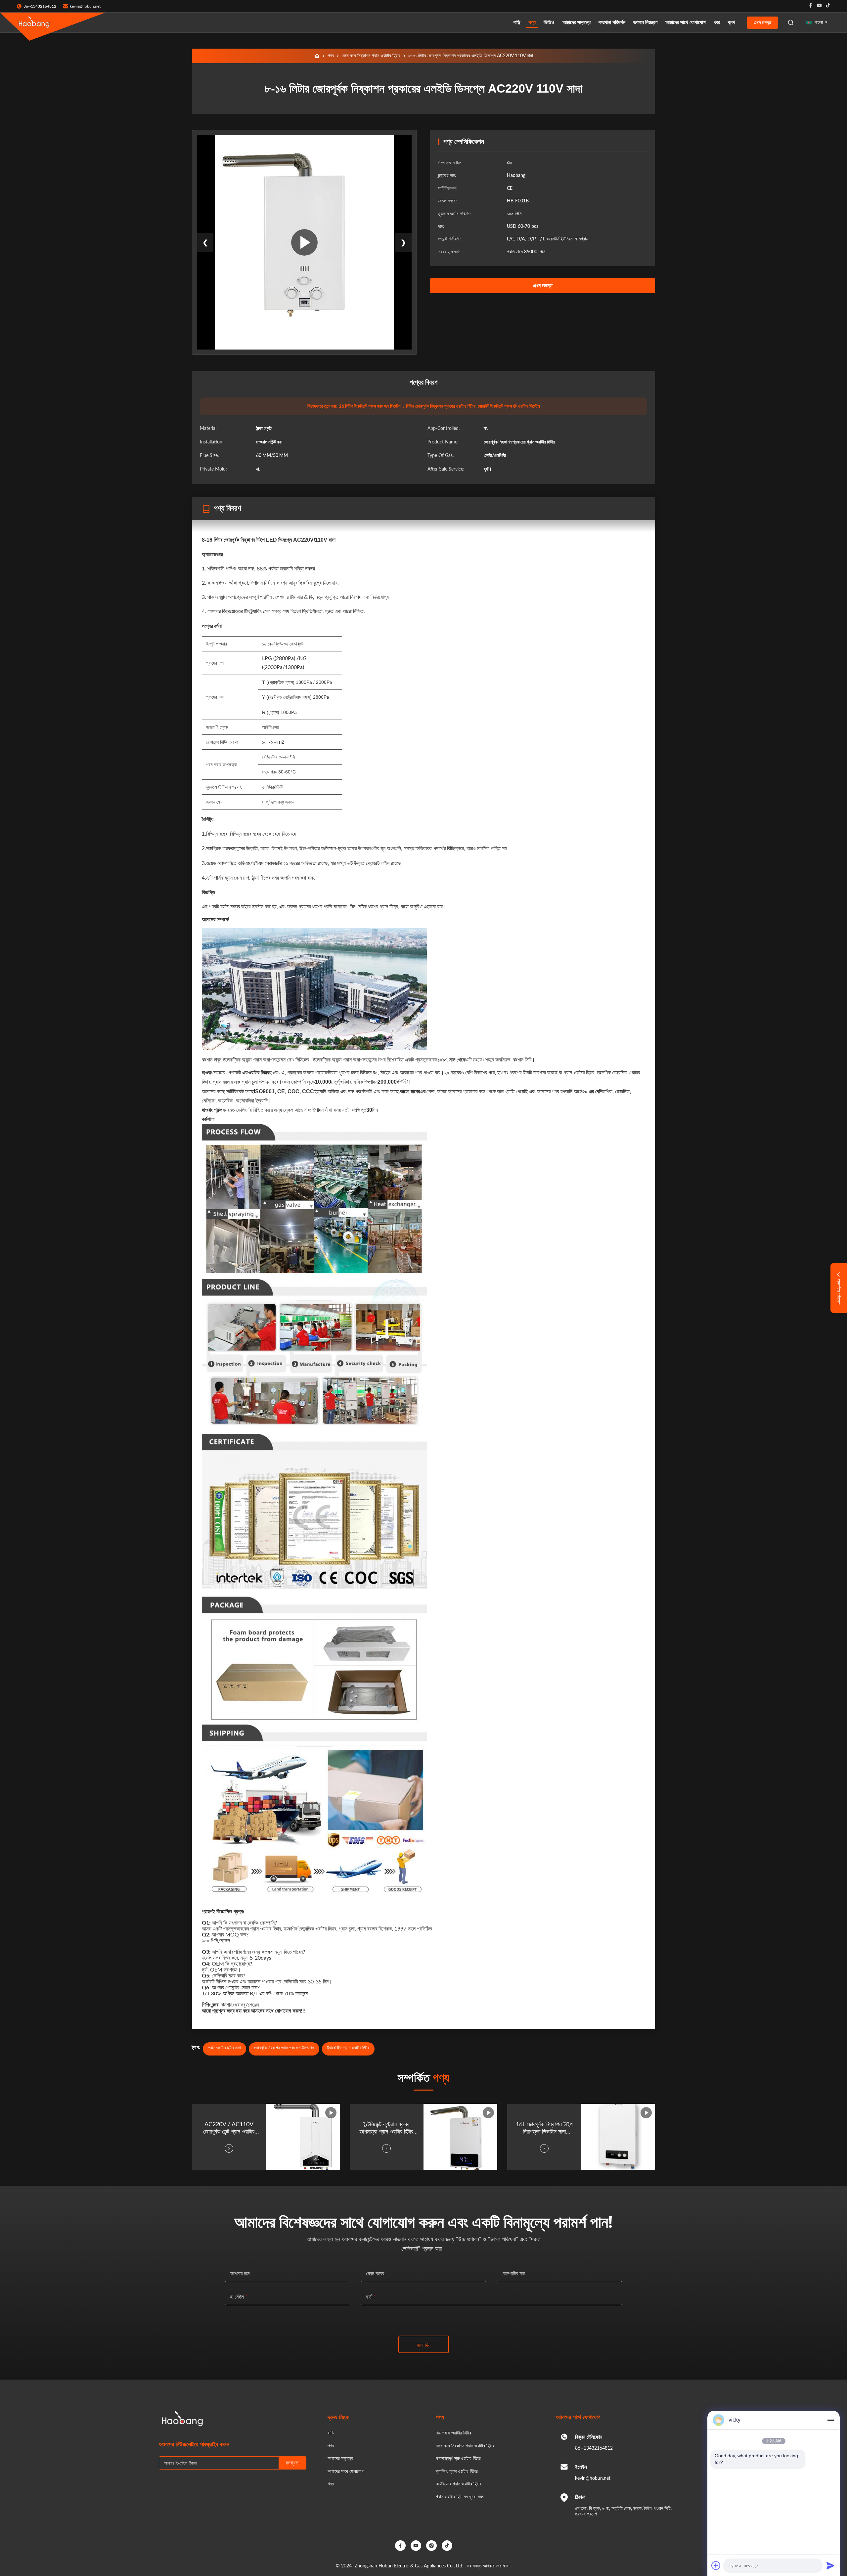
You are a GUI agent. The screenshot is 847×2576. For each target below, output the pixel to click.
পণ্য (532, 22)
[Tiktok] (828, 6)
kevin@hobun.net (85, 6)
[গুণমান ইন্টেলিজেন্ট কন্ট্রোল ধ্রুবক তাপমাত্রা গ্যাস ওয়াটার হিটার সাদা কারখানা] (460, 2137)
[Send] (830, 2565)
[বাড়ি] (317, 56)
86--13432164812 (594, 2448)
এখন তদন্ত (762, 22)
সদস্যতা (292, 2463)
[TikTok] (447, 2546)
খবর (717, 22)
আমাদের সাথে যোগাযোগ (686, 22)
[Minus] (830, 2420)
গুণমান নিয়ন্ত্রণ (645, 22)
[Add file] (716, 2565)
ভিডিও (549, 22)
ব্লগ (732, 22)
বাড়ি (517, 22)
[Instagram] (431, 2546)
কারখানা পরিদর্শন (612, 22)
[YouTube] (416, 2546)
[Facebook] (811, 6)
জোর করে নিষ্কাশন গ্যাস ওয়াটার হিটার (371, 56)
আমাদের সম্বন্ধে (577, 22)
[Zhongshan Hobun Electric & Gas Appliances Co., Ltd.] (34, 22)
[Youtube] (819, 6)
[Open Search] (791, 22)
